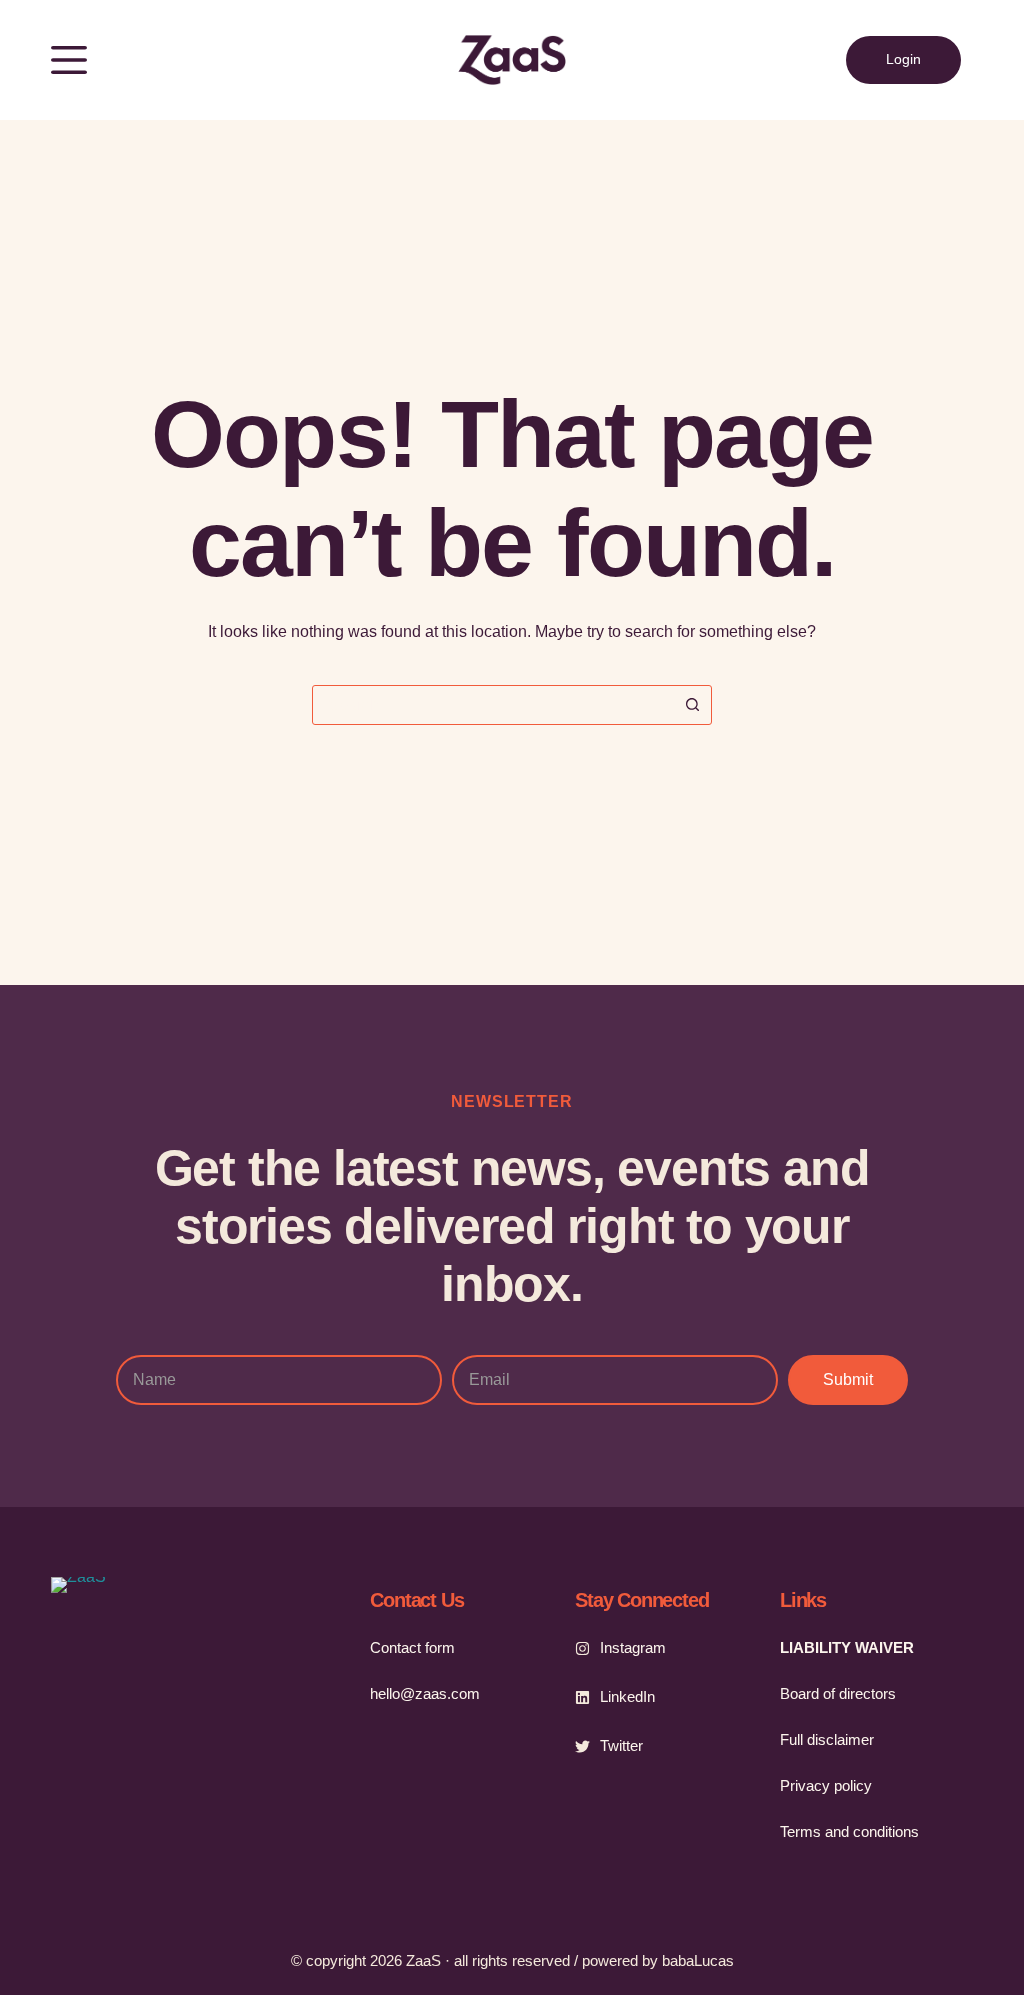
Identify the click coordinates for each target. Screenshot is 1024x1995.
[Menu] (69, 60)
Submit (848, 1379)
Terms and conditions (849, 1832)
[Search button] (692, 705)
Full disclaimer (827, 1740)
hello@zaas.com (425, 1694)
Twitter (621, 1745)
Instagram (633, 1647)
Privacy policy (826, 1786)
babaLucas (698, 1960)
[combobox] (493, 705)
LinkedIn (627, 1696)
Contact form (412, 1648)
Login (903, 59)
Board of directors (838, 1694)
